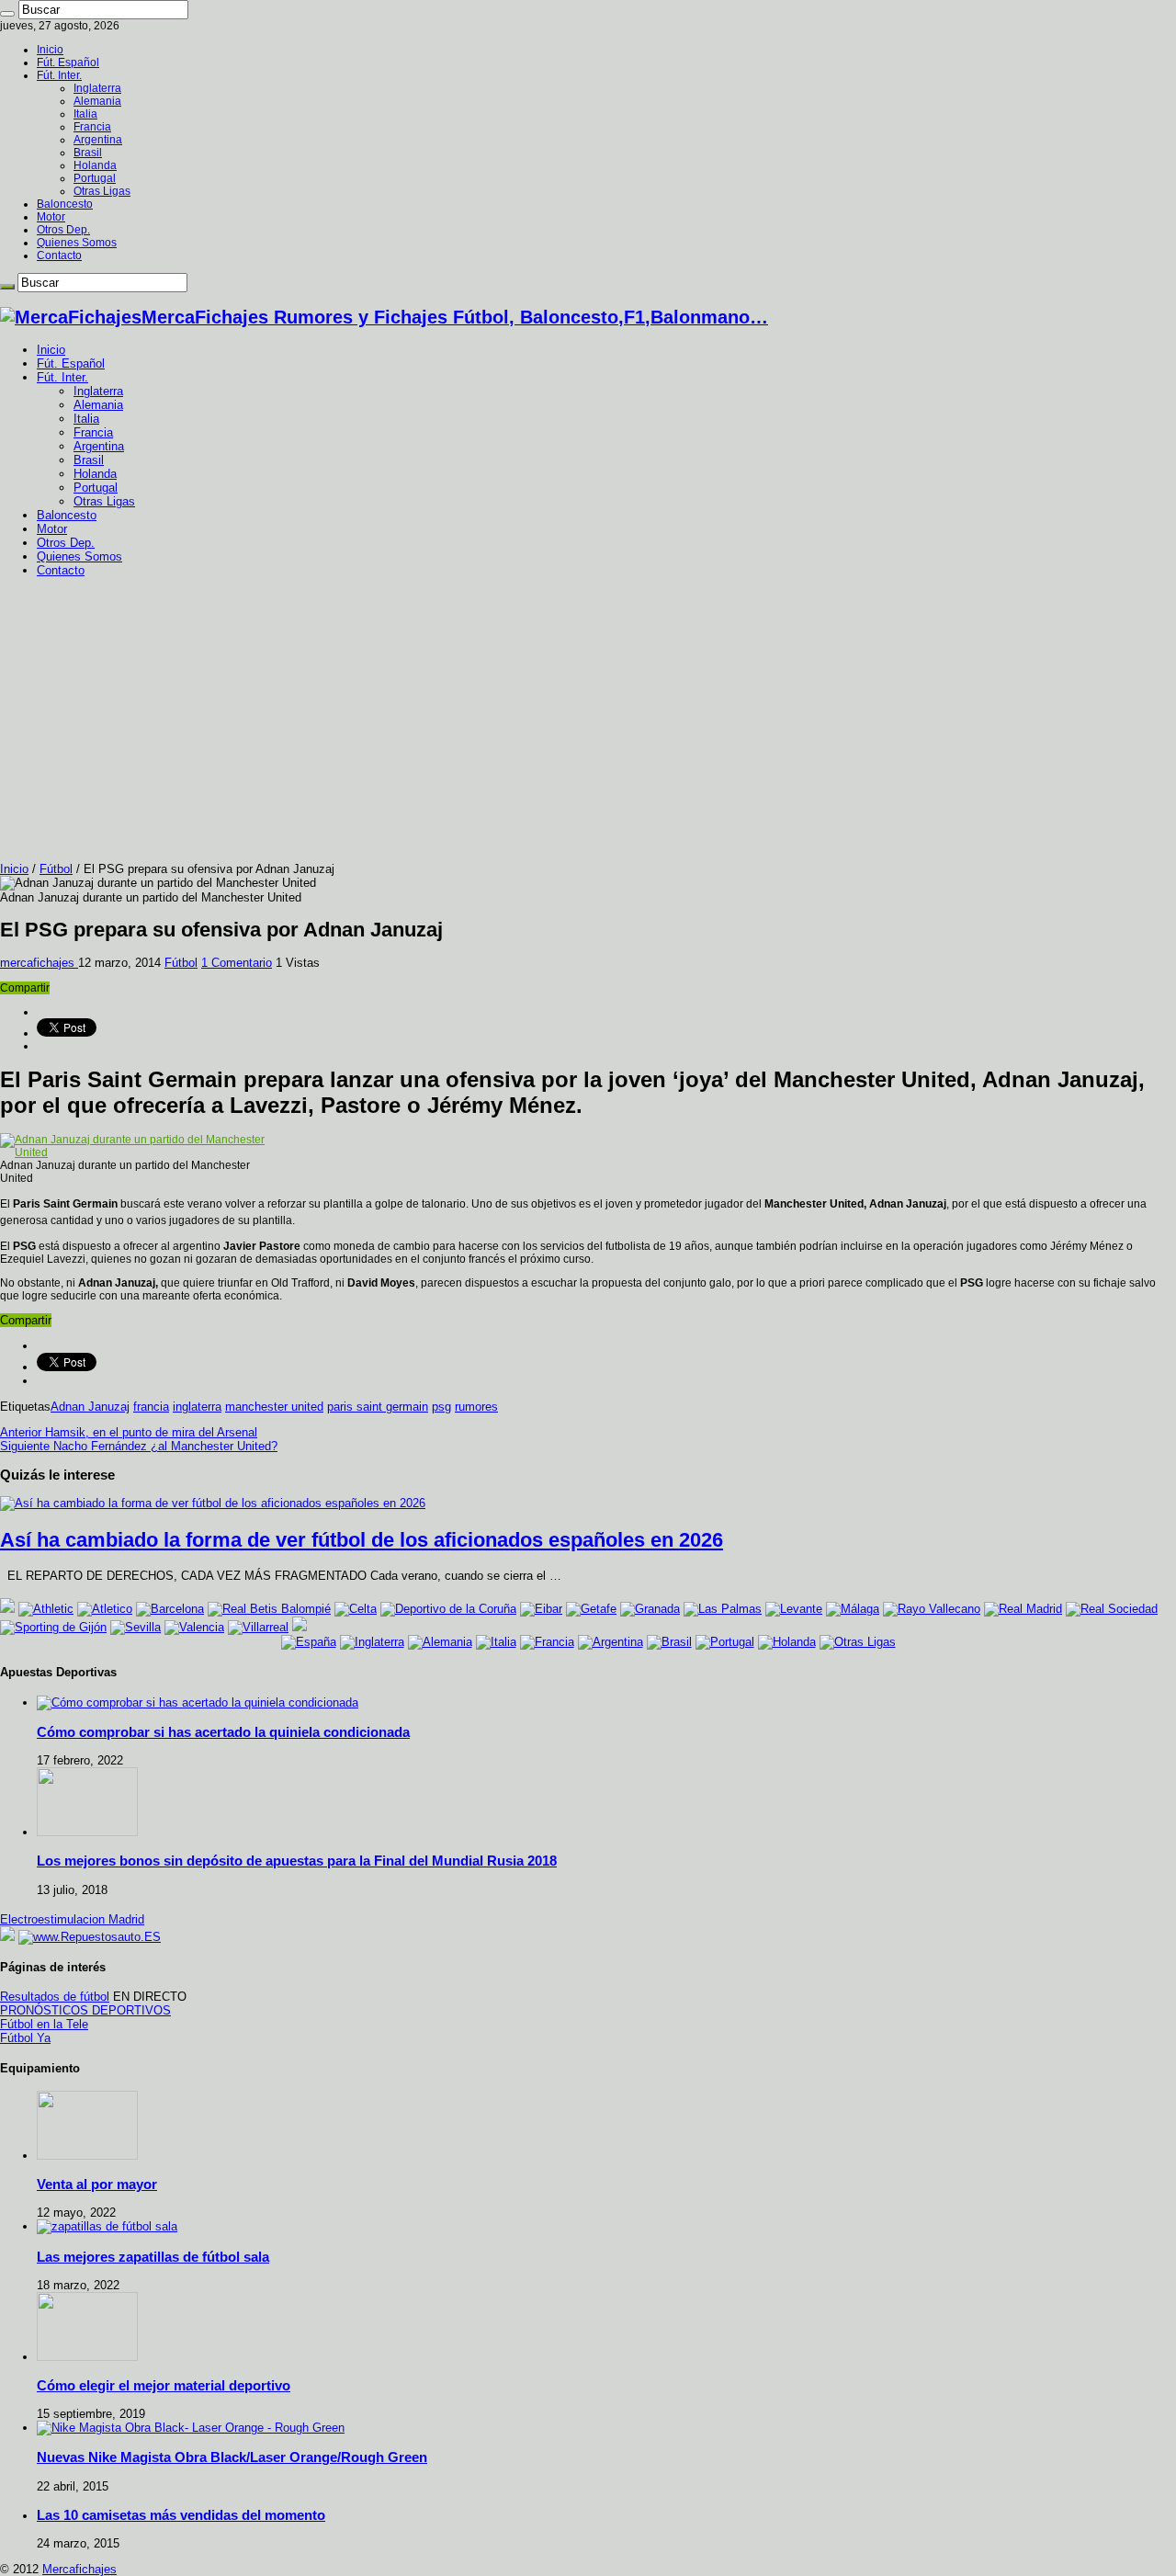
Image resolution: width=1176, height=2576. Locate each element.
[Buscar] (7, 14)
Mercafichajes (79, 2569)
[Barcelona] (170, 1609)
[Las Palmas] (723, 1609)
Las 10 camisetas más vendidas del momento (181, 2515)
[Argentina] (611, 1642)
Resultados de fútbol (55, 1997)
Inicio (50, 50)
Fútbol (56, 869)
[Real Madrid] (1023, 1609)
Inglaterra (97, 88)
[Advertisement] (588, 724)
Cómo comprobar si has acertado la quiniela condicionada (223, 1732)
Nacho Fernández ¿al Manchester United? (139, 1446)
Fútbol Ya (25, 2038)
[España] (309, 1642)
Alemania (97, 101)
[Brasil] (669, 1642)
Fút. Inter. (59, 75)
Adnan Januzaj (90, 1407)
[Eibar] (541, 1609)
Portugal (95, 178)
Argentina (98, 140)
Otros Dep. (63, 230)
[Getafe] (591, 1609)
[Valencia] (194, 1627)
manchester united (274, 1407)
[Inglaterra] (372, 1642)
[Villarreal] (258, 1627)
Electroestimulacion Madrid (72, 1919)
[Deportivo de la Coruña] (448, 1609)
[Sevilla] (136, 1627)
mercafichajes (39, 963)
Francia (92, 127)
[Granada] (650, 1609)
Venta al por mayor (97, 2184)
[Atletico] (105, 1609)
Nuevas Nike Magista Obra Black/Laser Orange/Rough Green (232, 2457)
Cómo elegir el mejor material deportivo (164, 2385)
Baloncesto (65, 204)
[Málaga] (853, 1609)
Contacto (59, 255)
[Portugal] (725, 1642)
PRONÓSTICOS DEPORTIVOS (85, 2010)
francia (151, 1407)
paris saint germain (378, 1407)
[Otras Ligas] (858, 1642)
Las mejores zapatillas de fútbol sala (153, 2257)
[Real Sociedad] (1112, 1609)
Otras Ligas (102, 191)
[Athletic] (46, 1609)
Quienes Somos (77, 243)
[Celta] (356, 1609)
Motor (51, 217)
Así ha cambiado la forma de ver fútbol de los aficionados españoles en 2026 (362, 1540)
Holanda (95, 165)
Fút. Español (68, 62)
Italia (85, 114)
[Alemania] (440, 1642)
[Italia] (496, 1642)
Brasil (88, 153)
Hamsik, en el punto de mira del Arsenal (129, 1432)
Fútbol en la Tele (44, 2024)
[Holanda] (787, 1642)
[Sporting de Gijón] (53, 1627)
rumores (476, 1407)
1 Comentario (237, 963)
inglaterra (197, 1407)
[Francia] (547, 1642)
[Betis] (269, 1609)
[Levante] (794, 1609)
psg (441, 1407)
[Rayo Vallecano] (932, 1609)
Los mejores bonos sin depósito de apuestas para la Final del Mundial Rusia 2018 (297, 1861)
